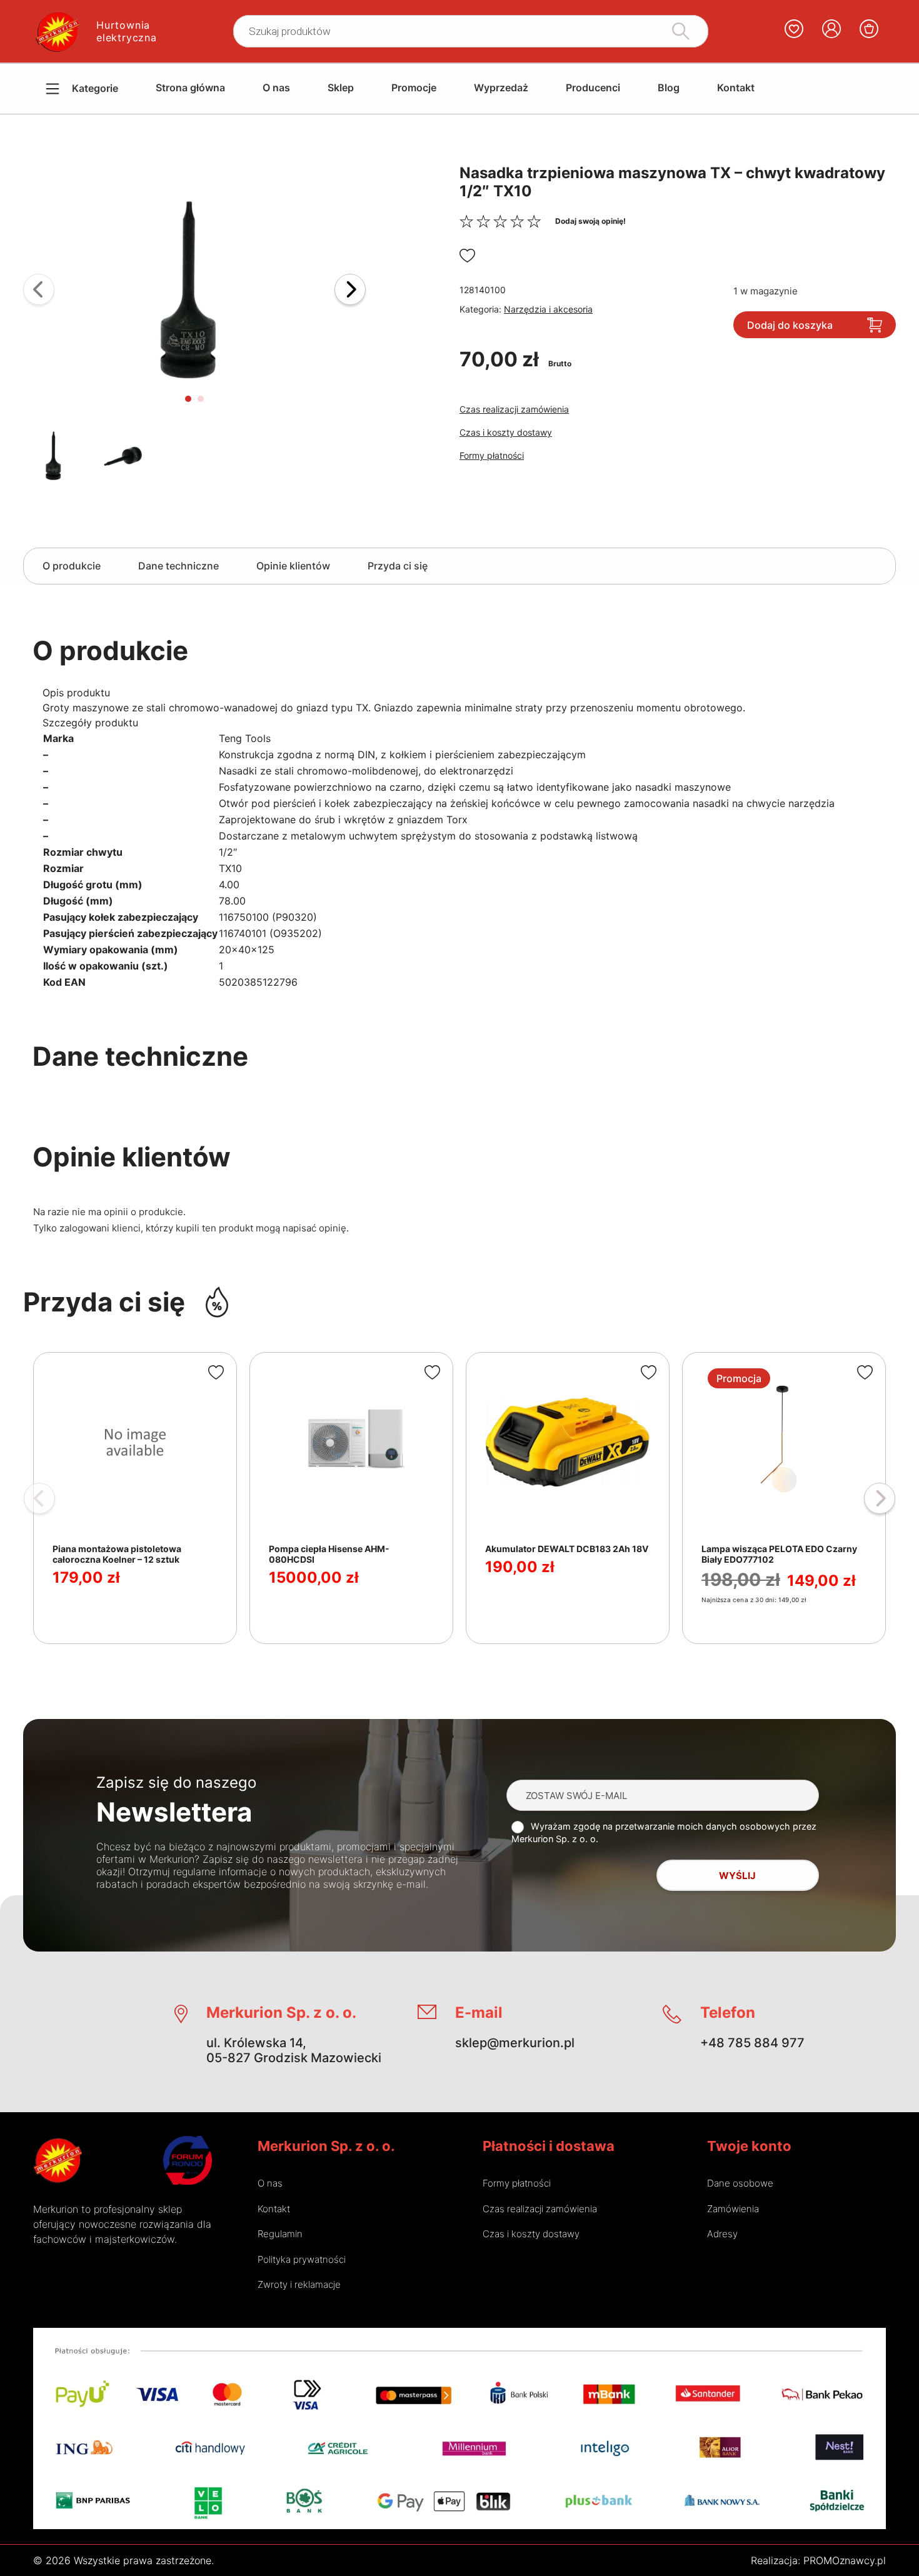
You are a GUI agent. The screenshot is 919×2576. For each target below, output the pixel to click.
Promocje (414, 88)
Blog (669, 88)
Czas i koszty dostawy (506, 432)
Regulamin (280, 2234)
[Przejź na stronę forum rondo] (188, 2160)
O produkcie (72, 566)
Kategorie (95, 88)
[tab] (188, 399)
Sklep (341, 88)
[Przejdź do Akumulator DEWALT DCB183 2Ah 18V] (568, 1498)
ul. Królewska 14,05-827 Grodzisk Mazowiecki (294, 2050)
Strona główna (190, 88)
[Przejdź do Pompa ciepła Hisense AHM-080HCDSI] (351, 1498)
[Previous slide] (39, 289)
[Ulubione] (794, 31)
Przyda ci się (398, 566)
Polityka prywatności (302, 2259)
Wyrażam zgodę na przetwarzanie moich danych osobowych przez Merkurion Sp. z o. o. (664, 1832)
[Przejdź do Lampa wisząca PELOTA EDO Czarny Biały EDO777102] (784, 1498)
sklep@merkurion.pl (515, 2043)
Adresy (722, 2234)
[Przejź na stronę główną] (58, 2160)
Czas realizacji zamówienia (514, 409)
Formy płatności (492, 455)
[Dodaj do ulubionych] (467, 256)
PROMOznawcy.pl (845, 2560)
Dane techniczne (178, 566)
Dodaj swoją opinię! (590, 221)
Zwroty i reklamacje (299, 2284)
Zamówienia (733, 2209)
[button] (194, 289)
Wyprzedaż (501, 88)
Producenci (593, 88)
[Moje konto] (831, 31)
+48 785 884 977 (752, 2043)
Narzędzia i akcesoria (548, 309)
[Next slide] (350, 289)
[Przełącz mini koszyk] (869, 29)
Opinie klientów (293, 566)
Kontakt (736, 88)
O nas (276, 88)
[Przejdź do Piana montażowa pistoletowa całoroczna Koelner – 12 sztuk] (135, 1498)
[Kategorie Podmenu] (43, 89)
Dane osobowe (740, 2183)
